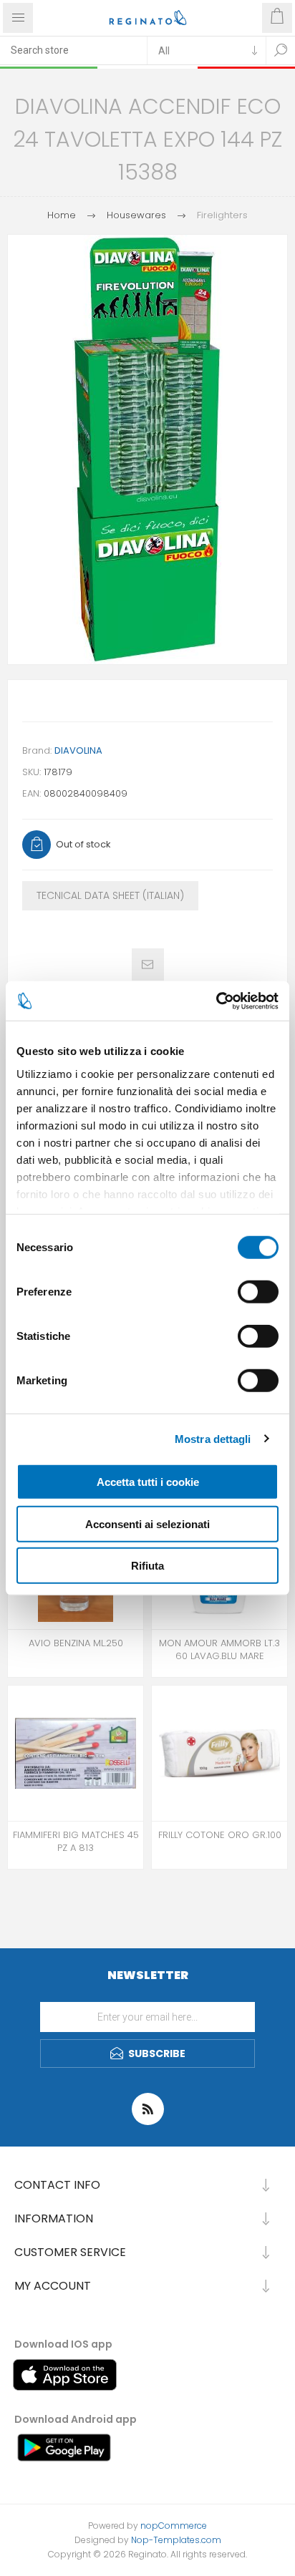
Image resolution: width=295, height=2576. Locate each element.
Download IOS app (63, 2344)
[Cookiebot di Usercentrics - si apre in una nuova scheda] (216, 1001)
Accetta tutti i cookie (148, 1482)
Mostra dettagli (213, 1438)
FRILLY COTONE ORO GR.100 (220, 1835)
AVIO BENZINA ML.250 (76, 1643)
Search (281, 50)
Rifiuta (147, 1566)
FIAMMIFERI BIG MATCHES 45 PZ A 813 (76, 1842)
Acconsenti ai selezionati (147, 1523)
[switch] (258, 1292)
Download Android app (76, 2419)
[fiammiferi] (76, 1753)
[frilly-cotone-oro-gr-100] (219, 1753)
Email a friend (148, 964)
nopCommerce (174, 2526)
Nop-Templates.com (176, 2540)
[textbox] (73, 50)
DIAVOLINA (78, 750)
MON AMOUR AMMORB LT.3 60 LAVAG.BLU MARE (219, 1650)
